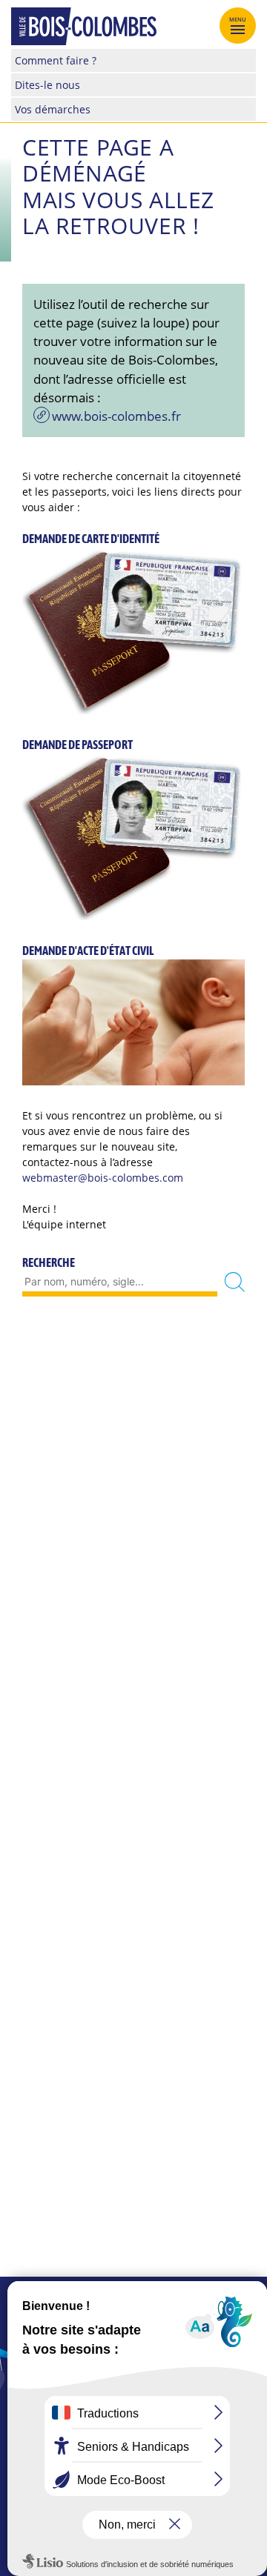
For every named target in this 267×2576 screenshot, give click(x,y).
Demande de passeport (78, 745)
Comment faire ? (56, 60)
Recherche (49, 1262)
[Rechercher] (235, 1282)
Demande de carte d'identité (91, 539)
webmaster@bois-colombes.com (103, 1178)
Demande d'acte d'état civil (88, 951)
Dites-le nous (47, 85)
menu (238, 19)
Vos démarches (53, 109)
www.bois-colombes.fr (116, 416)
